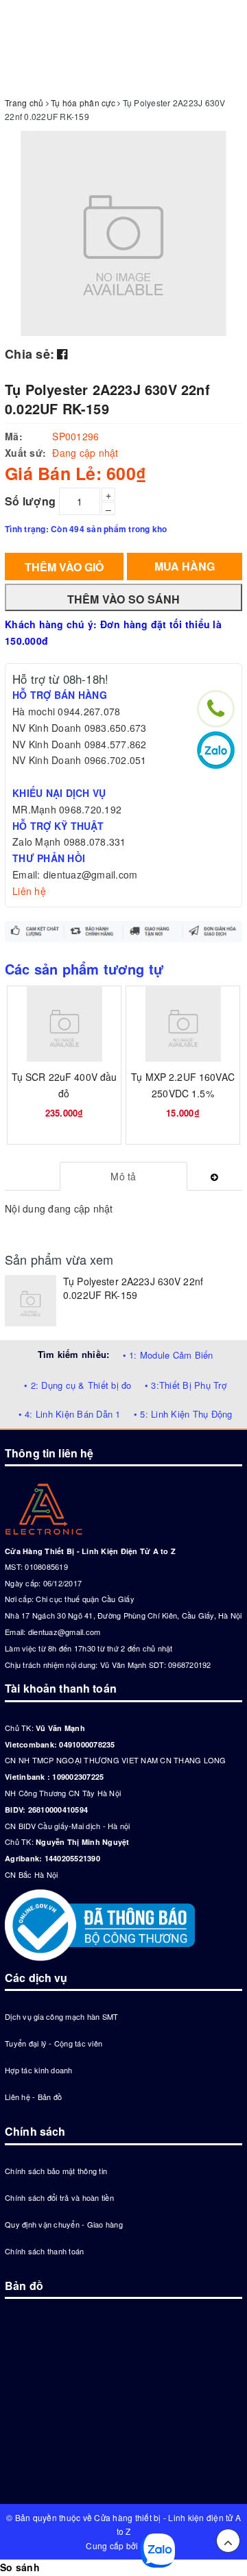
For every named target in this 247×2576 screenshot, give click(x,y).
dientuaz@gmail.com (64, 1632)
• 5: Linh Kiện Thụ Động (183, 1414)
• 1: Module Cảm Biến (168, 1355)
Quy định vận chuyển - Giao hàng (64, 2224)
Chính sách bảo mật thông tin (56, 2171)
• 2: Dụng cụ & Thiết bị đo (78, 1385)
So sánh (20, 2567)
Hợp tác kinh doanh (39, 2070)
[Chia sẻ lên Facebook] (62, 353)
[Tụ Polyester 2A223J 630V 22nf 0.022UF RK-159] (31, 1301)
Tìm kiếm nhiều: (74, 1354)
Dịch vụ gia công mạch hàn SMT (61, 2016)
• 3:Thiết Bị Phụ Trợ (186, 1385)
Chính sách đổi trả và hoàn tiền (59, 2197)
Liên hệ (29, 891)
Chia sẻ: (30, 354)
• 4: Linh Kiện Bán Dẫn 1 (70, 1414)
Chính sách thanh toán (44, 2251)
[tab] (124, 1176)
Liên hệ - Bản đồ (33, 2097)
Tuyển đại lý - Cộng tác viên (54, 2043)
